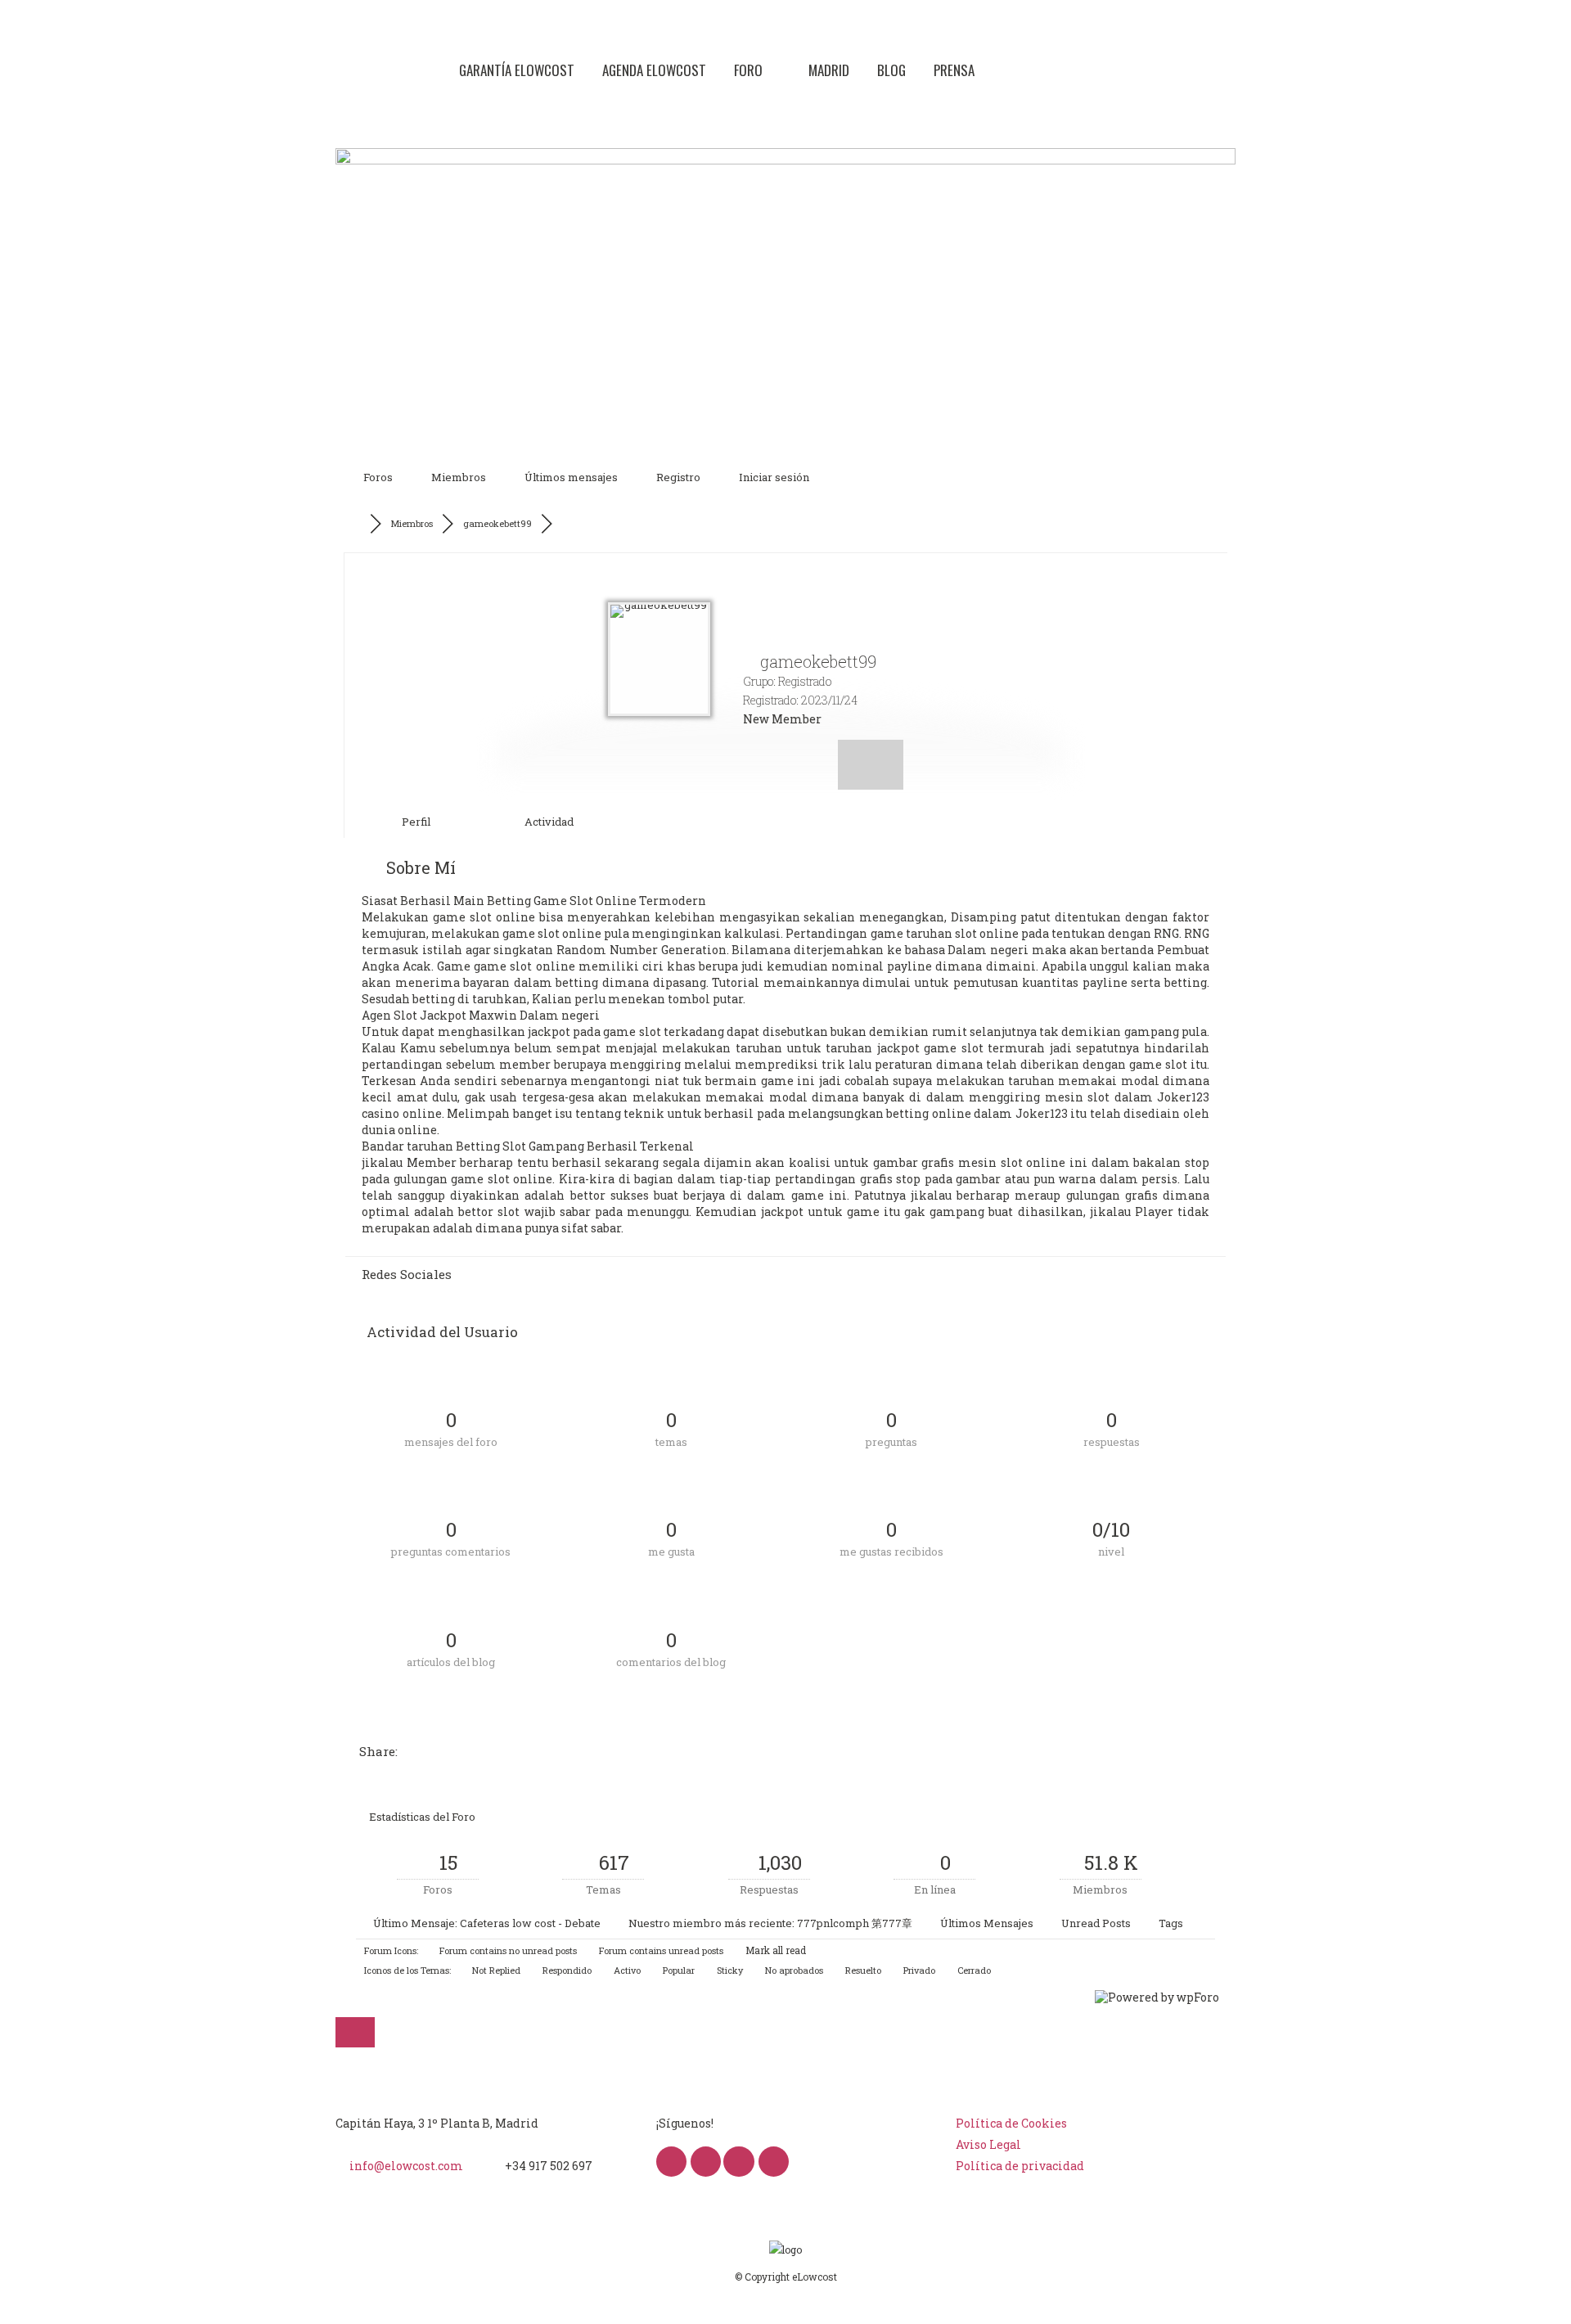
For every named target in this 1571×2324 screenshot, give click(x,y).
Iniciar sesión (774, 477)
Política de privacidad (1020, 2166)
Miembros (459, 477)
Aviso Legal (988, 2144)
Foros (378, 477)
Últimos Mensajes (987, 1923)
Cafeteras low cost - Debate (530, 1923)
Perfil (415, 822)
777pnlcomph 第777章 (855, 1923)
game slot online (484, 917)
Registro (678, 477)
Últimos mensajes (571, 477)
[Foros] (358, 524)
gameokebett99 (497, 523)
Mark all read (774, 1950)
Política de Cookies (1011, 2123)
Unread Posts (1096, 1923)
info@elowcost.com (406, 2166)
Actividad (548, 822)
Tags (1171, 1923)
